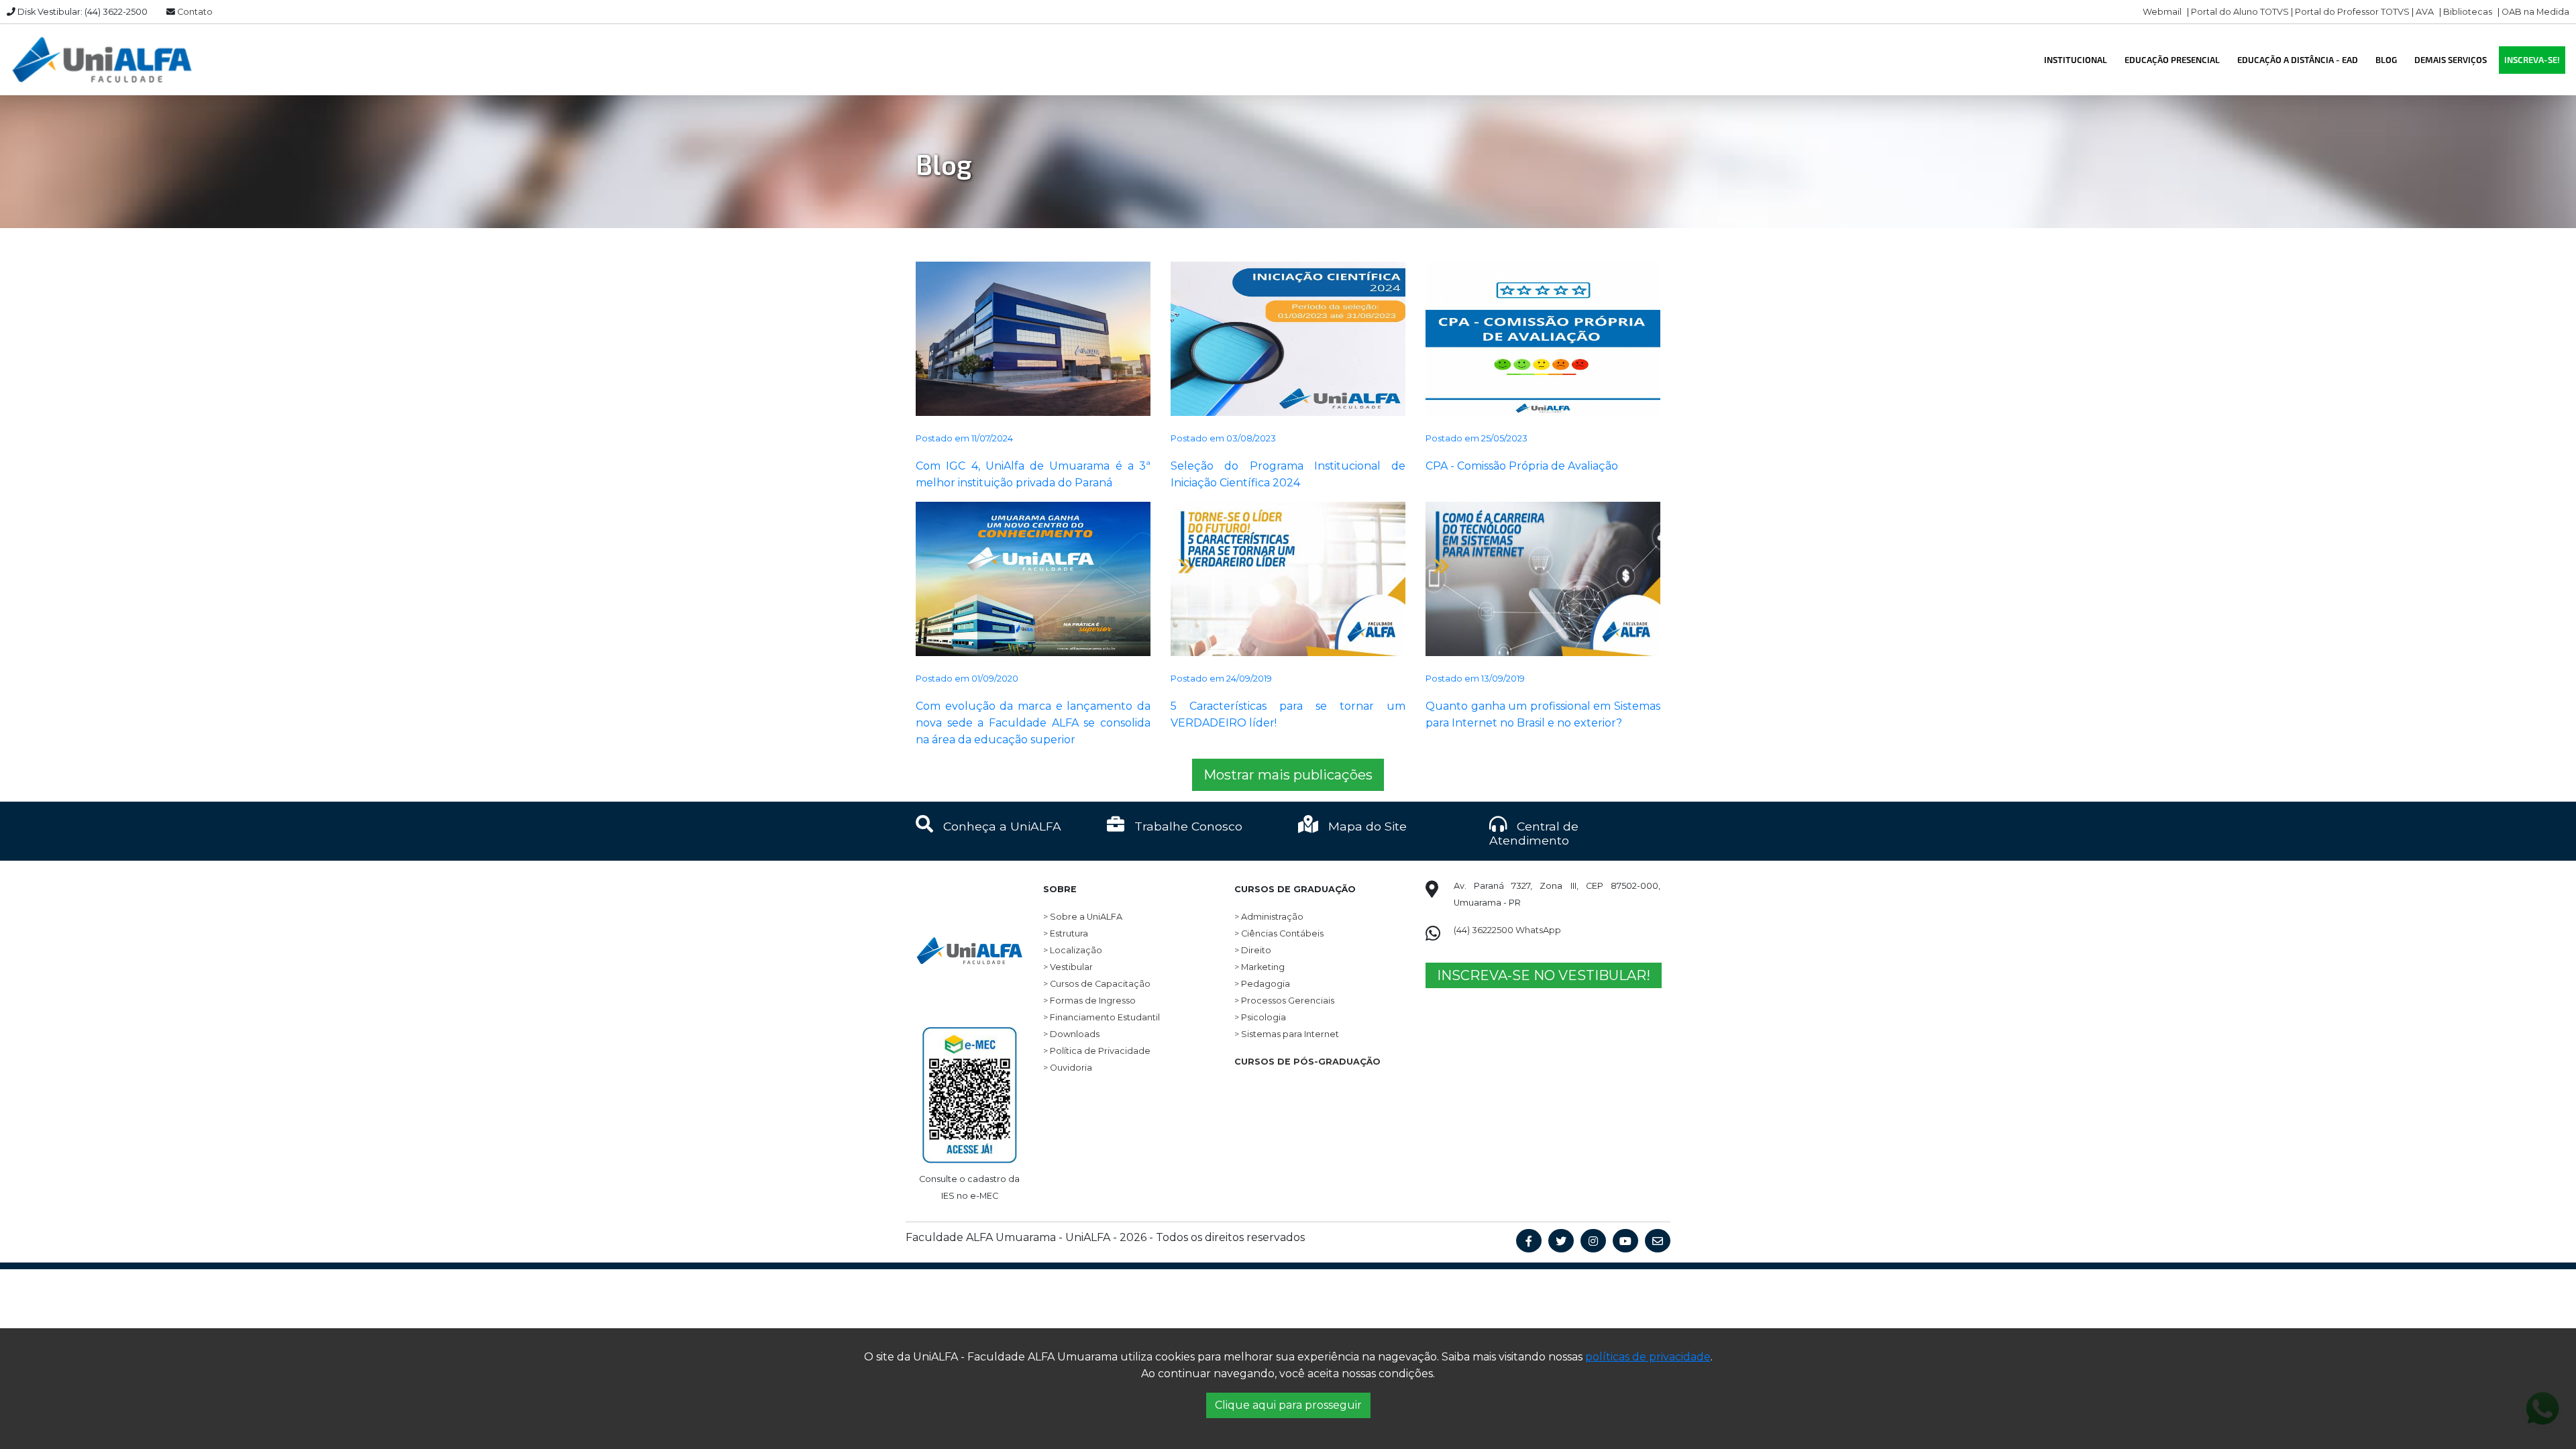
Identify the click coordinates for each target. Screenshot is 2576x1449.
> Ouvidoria (1068, 1068)
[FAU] (969, 923)
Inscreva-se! (2532, 60)
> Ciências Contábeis (1279, 933)
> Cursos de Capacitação (1097, 984)
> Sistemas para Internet (1287, 1034)
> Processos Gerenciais (1284, 1001)
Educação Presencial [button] (2172, 60)
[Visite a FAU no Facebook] (1529, 1241)
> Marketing (1259, 967)
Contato (195, 12)
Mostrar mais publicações (1288, 775)
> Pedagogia (1262, 984)
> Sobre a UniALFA (1083, 917)
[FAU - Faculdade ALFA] (102, 60)
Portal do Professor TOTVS (2352, 12)
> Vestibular (1068, 967)
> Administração (1269, 917)
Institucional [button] (2076, 60)
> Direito (1253, 950)
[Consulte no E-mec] (969, 1068)
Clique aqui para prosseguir (1288, 1405)
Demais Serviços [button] (2451, 60)
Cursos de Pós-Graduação (1307, 1062)
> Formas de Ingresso (1089, 1001)
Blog (2386, 60)
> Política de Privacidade (1097, 1051)
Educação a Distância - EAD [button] (2298, 60)
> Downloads (1071, 1034)
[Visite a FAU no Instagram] (1593, 1241)
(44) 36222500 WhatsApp (1507, 930)
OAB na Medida (2535, 12)
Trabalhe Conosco (1187, 826)
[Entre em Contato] (1658, 1241)
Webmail (2162, 12)
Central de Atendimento (1534, 833)
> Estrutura (1066, 933)
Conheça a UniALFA (1001, 826)
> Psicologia (1260, 1017)
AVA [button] (2425, 12)
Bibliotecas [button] (2468, 12)
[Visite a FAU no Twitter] (1561, 1241)
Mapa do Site (1366, 826)
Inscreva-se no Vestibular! (1544, 975)
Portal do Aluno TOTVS (2240, 12)
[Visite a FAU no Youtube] (1625, 1241)
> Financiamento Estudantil (1102, 1017)
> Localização (1073, 950)
